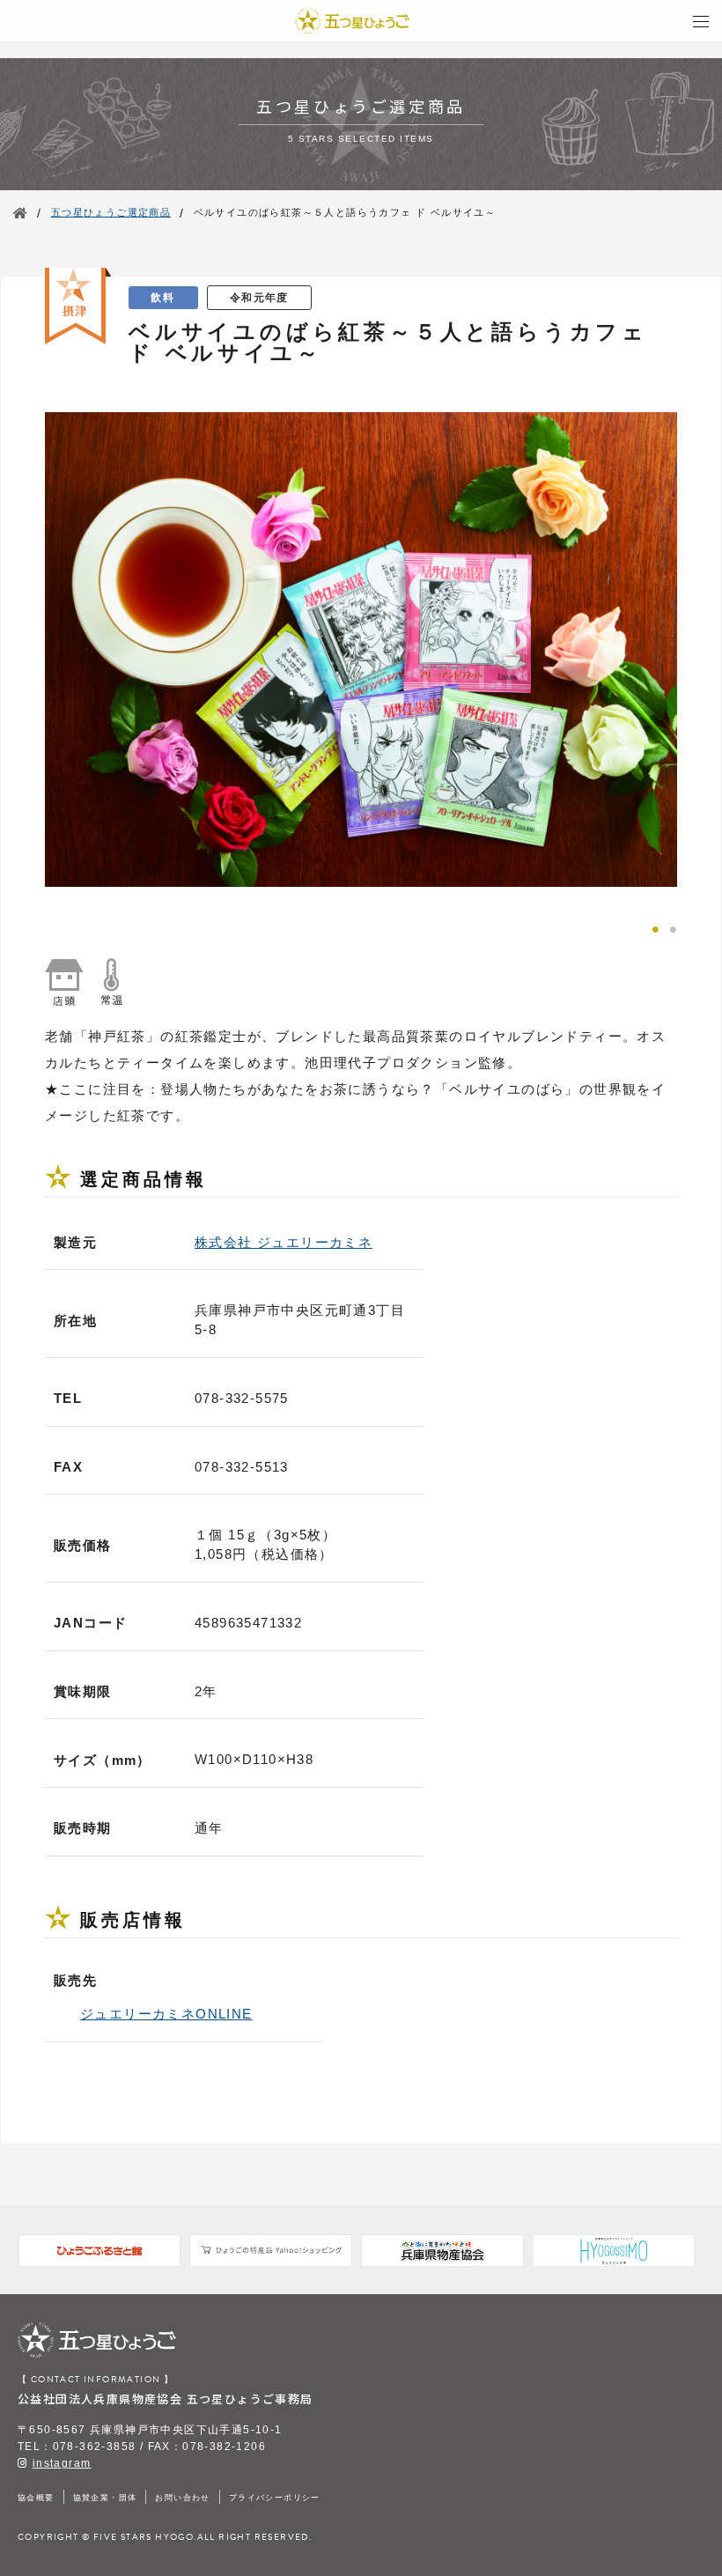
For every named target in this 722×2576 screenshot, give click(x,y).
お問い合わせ (182, 2498)
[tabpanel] (361, 650)
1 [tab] (655, 927)
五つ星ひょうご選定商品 (111, 212)
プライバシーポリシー (275, 2498)
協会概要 (36, 2498)
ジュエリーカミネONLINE (166, 2014)
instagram (62, 2463)
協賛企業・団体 (105, 2498)
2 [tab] (673, 927)
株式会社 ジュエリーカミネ (284, 1242)
